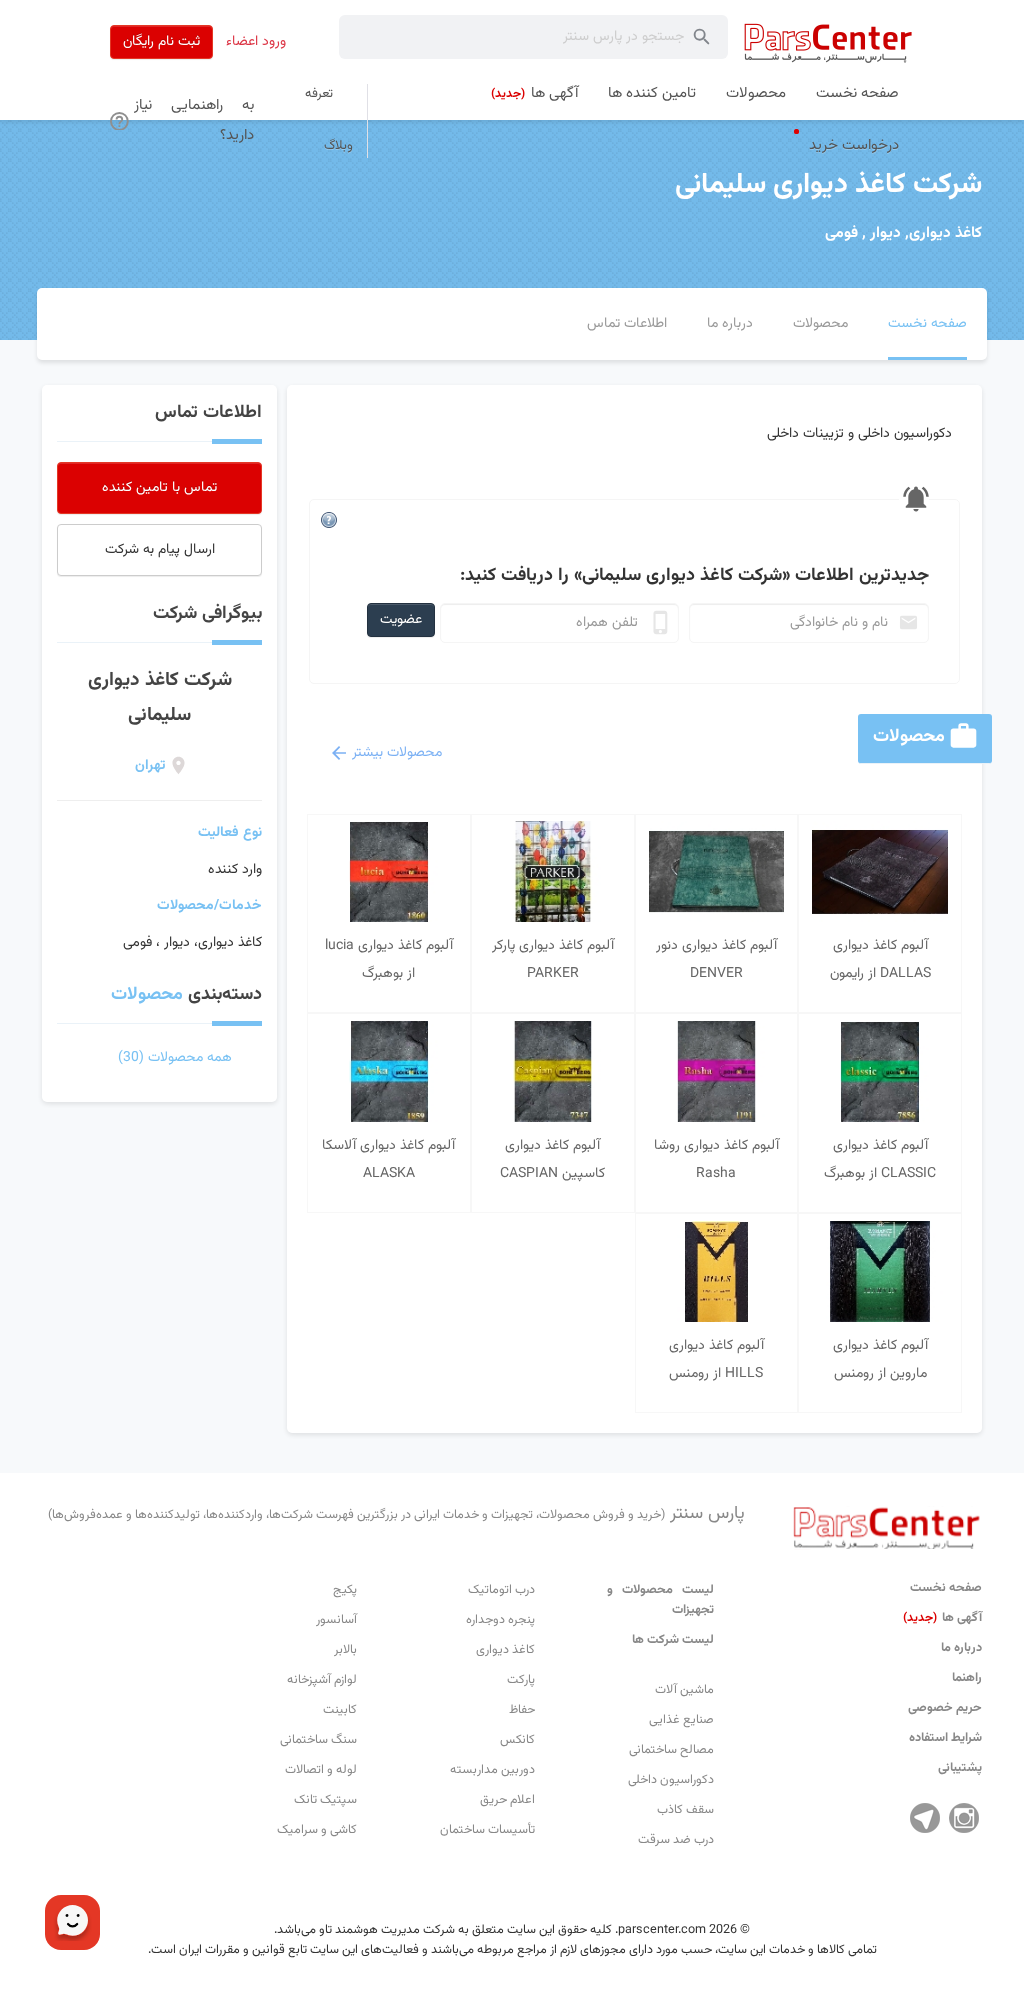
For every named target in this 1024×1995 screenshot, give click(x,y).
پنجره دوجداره (500, 1620)
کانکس (517, 1740)
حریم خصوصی (945, 1708)
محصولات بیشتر (397, 753)
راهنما (967, 1678)
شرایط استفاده (945, 1738)
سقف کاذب (685, 1810)
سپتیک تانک (325, 1800)
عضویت (401, 620)
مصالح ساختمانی (671, 1750)
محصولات (147, 995)
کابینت (340, 1710)
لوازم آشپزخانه (322, 1680)
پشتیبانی (960, 1768)
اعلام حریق (507, 1800)
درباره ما (961, 1648)
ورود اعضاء (256, 42)
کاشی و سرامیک (317, 1830)
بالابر (345, 1650)
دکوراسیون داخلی (671, 1780)
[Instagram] (964, 1818)
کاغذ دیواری (505, 1650)
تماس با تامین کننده (159, 488)
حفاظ (522, 1710)
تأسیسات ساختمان (487, 1830)
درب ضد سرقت (676, 1840)
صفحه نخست (946, 1588)
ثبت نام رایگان (161, 42)
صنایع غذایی (681, 1720)
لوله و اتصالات (321, 1770)
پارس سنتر (396, 1514)
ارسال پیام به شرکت (160, 550)
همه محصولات (175, 1058)
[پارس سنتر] (828, 42)
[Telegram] (925, 1818)
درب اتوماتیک (501, 1590)
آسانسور (336, 1620)
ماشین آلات (684, 1690)
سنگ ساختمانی (318, 1740)
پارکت (521, 1680)
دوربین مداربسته (492, 1770)
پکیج (345, 1590)
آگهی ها (942, 1618)
